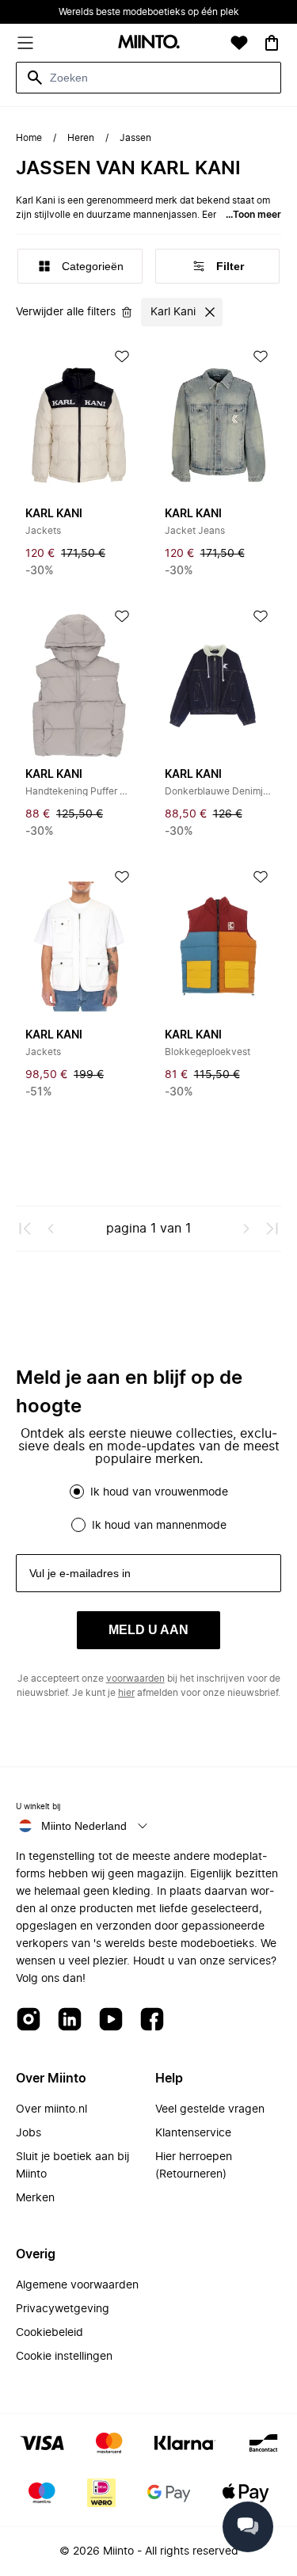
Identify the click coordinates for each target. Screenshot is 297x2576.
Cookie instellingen (64, 2357)
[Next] (246, 1229)
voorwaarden (135, 1679)
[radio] (77, 1492)
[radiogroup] (148, 1508)
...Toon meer (253, 215)
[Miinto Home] (149, 43)
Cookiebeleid (49, 2333)
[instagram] (29, 2020)
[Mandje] (272, 43)
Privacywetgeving (63, 2309)
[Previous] (51, 1229)
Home (29, 138)
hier (126, 1693)
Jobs (29, 2133)
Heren (81, 138)
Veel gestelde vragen (210, 2109)
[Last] (272, 1229)
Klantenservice (193, 2133)
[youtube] (111, 2020)
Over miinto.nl (51, 2109)
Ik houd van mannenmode (159, 1526)
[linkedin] (70, 2020)
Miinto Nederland (84, 1826)
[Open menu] (25, 43)
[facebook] (152, 2020)
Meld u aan (148, 1630)
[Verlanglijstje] (239, 43)
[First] (25, 1229)
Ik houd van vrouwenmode (159, 1492)
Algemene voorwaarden (77, 2285)
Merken (35, 2198)
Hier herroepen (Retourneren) (194, 2166)
